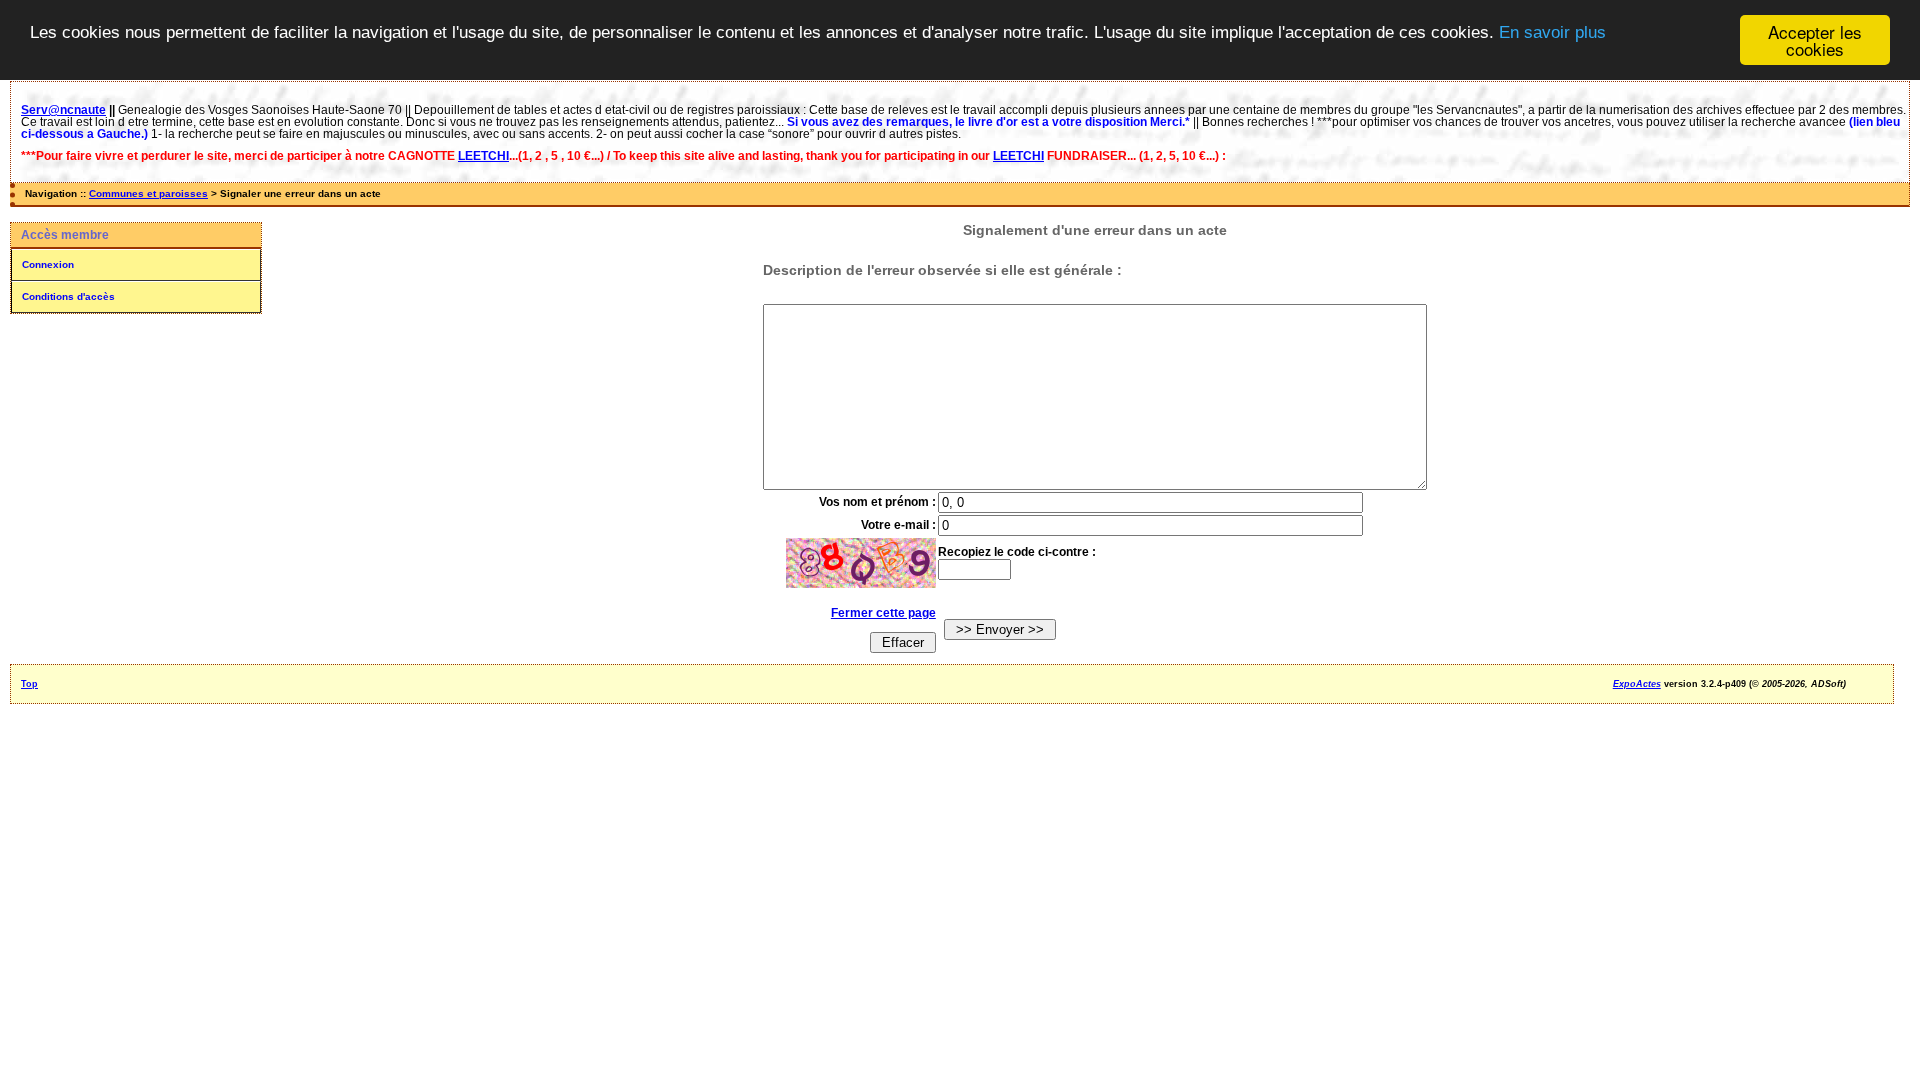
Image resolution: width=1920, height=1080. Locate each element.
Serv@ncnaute (63, 110)
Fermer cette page (883, 613)
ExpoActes (1637, 684)
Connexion (48, 264)
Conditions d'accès (68, 296)
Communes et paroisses (148, 193)
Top (29, 684)
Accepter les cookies (1815, 40)
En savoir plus (1552, 32)
